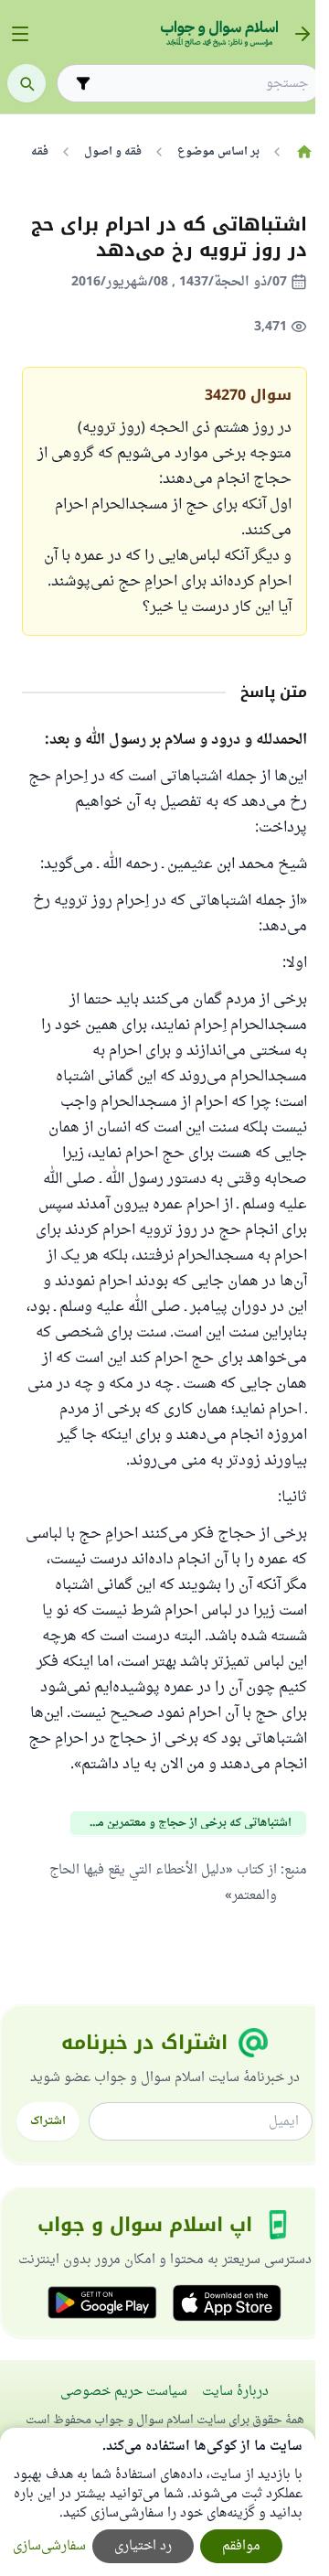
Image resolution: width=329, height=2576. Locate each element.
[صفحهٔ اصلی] (304, 152)
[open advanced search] (83, 83)
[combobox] (202, 84)
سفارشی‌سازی (49, 2546)
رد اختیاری (143, 2546)
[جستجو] (27, 83)
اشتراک (48, 2121)
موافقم (241, 2546)
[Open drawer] (20, 34)
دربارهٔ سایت (235, 2392)
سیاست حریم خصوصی (124, 2392)
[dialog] (158, 2502)
